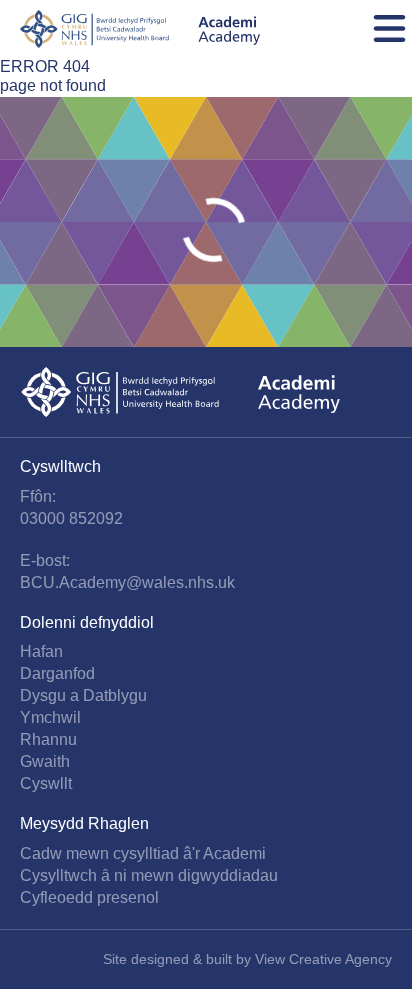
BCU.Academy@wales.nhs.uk (127, 582)
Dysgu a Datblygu (83, 695)
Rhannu (48, 739)
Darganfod (57, 673)
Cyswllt (46, 783)
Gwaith (45, 761)
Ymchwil (50, 717)
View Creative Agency (323, 959)
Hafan (41, 651)
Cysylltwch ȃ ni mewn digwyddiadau (149, 875)
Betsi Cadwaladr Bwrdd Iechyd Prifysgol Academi (140, 29)
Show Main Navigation (389, 29)
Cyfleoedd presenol (89, 897)
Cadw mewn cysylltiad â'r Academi (143, 853)
